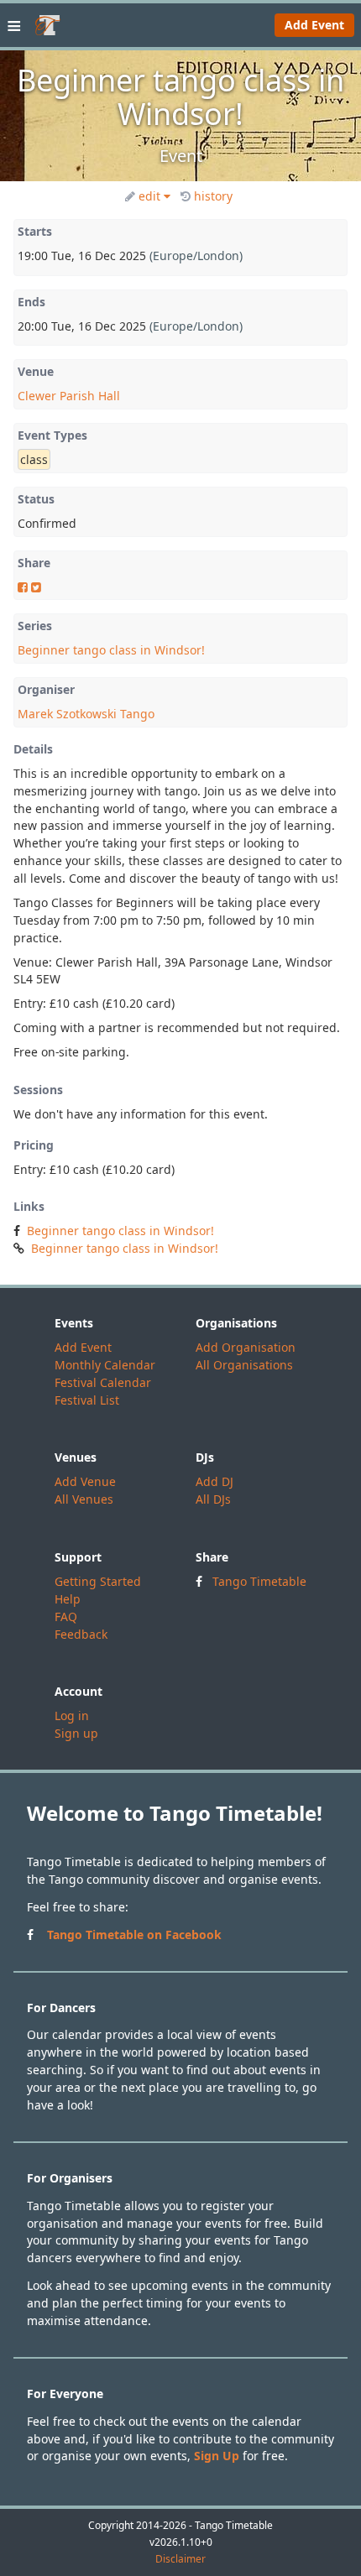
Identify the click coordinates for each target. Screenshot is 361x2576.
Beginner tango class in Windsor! (111, 650)
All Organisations (244, 1365)
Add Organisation (246, 1347)
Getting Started (98, 1581)
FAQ (66, 1617)
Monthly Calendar (105, 1365)
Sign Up (217, 2456)
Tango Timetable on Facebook (134, 1935)
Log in (72, 1716)
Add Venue (85, 1481)
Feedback (81, 1634)
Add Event (314, 25)
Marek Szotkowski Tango (86, 714)
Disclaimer (180, 2559)
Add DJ (215, 1481)
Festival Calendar (103, 1382)
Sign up (76, 1733)
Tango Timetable (259, 1581)
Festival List (87, 1400)
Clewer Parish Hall (69, 396)
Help (68, 1599)
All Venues (84, 1499)
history (213, 196)
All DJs (213, 1499)
